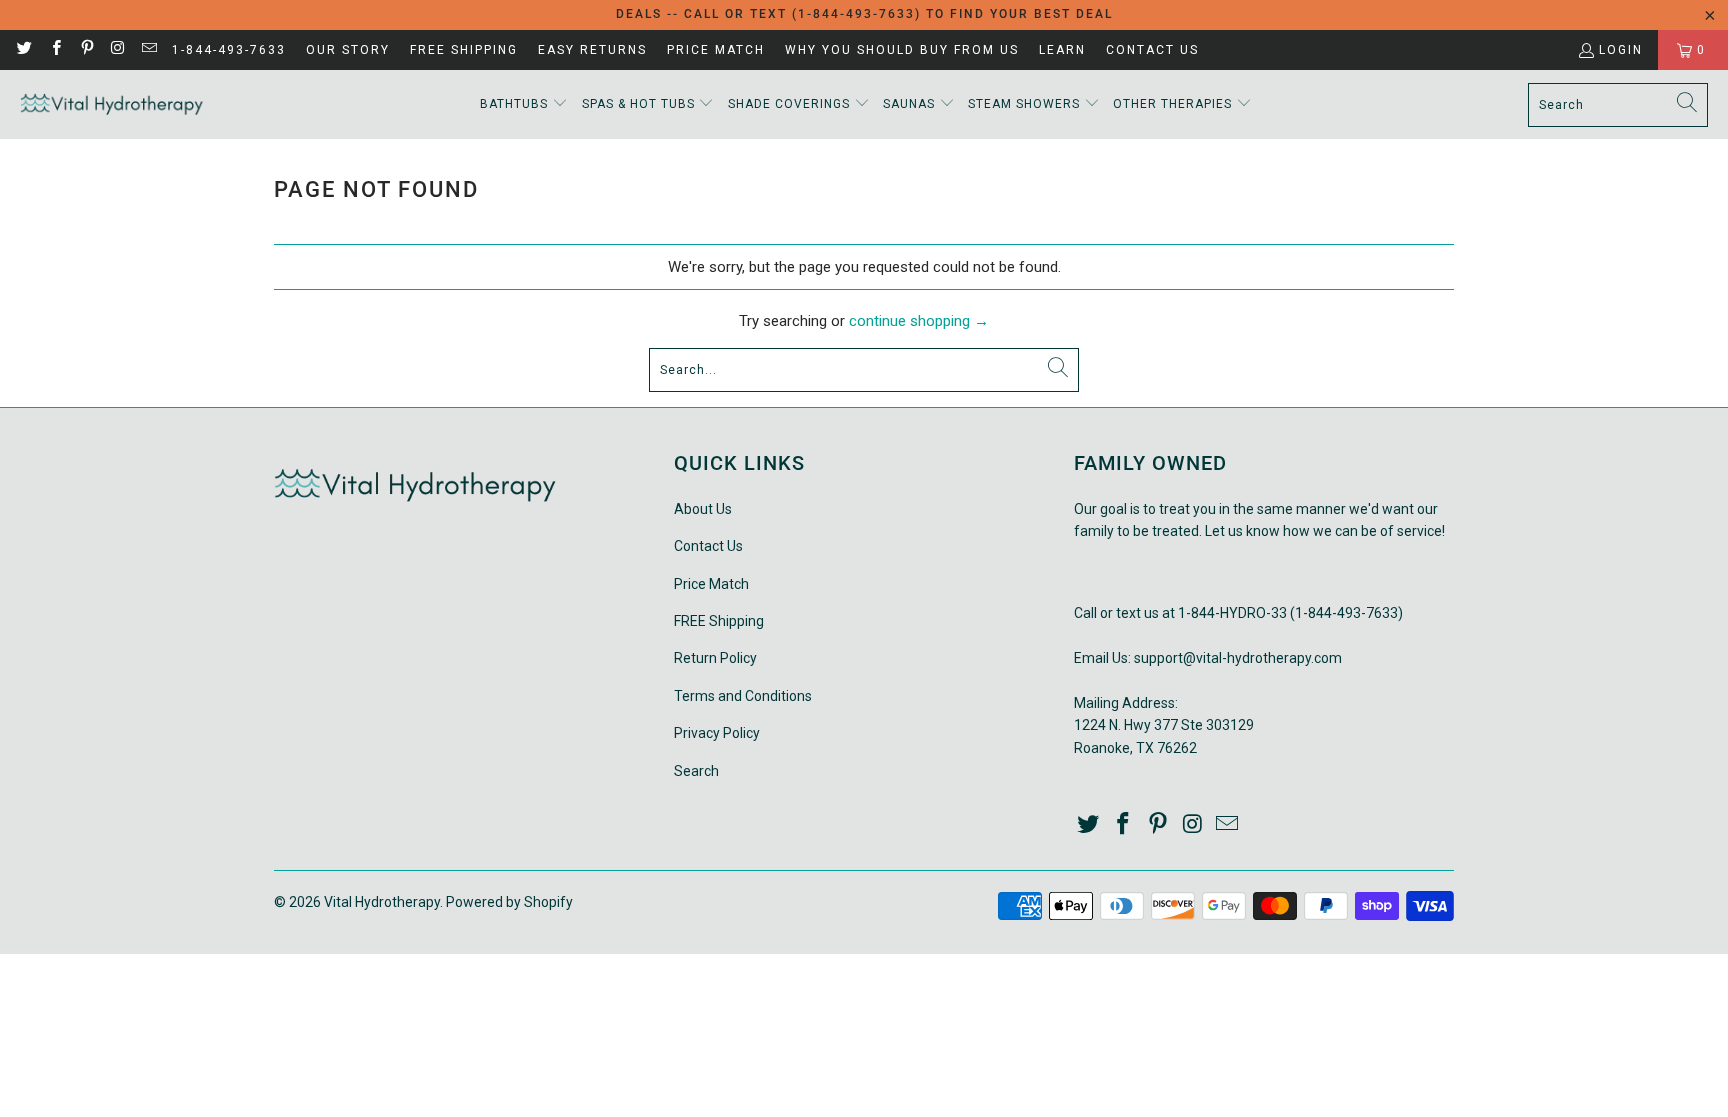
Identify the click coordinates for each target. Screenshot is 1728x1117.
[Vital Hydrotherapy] (112, 104)
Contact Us (1152, 50)
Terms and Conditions (743, 696)
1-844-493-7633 (229, 50)
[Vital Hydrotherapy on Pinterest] (86, 50)
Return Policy (715, 658)
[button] (524, 104)
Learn (1062, 50)
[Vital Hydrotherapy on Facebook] (54, 50)
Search (696, 771)
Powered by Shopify (509, 902)
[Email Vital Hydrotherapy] (148, 50)
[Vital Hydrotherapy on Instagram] (117, 50)
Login (1621, 50)
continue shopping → (919, 321)
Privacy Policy (717, 733)
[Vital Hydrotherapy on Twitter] (23, 50)
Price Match (716, 50)
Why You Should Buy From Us (902, 50)
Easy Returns (592, 50)
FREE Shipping (464, 50)
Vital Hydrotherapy (382, 902)
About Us (703, 509)
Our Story (348, 50)
